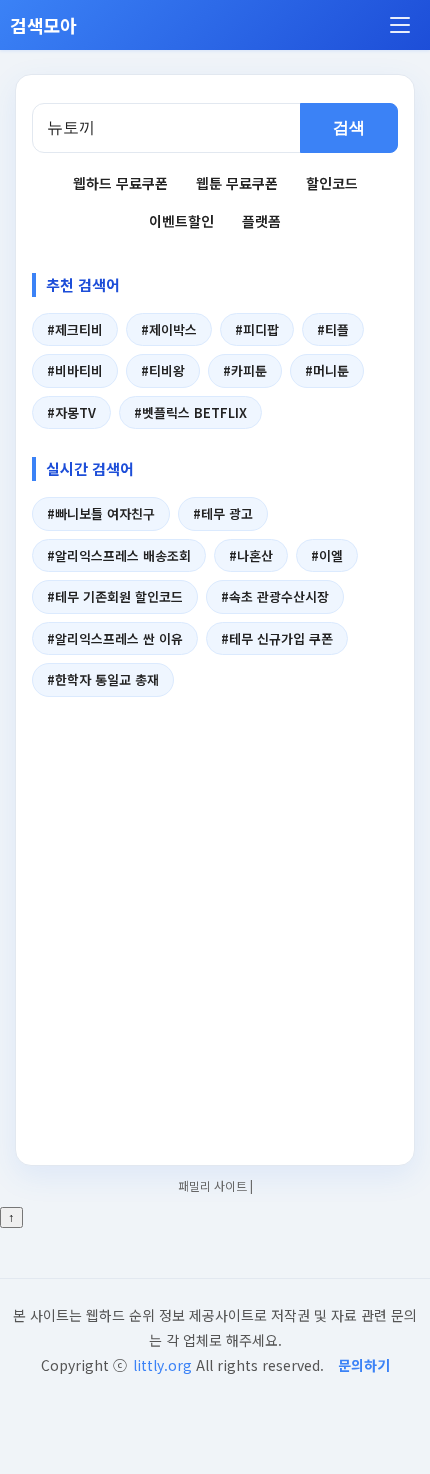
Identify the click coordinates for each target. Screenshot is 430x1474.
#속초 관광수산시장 (275, 596)
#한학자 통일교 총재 (103, 679)
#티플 (333, 329)
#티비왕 (163, 370)
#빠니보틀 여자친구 (101, 513)
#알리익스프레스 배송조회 (119, 555)
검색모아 (43, 25)
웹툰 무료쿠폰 (237, 183)
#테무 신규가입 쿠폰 (277, 638)
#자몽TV (71, 412)
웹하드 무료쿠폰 (120, 183)
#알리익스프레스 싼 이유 (115, 638)
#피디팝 (257, 329)
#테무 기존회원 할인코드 (115, 596)
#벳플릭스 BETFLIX (190, 412)
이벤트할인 (181, 221)
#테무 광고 (223, 513)
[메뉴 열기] (400, 25)
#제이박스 (169, 329)
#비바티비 (75, 370)
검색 (349, 127)
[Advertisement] (215, 919)
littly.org (162, 1365)
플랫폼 (261, 221)
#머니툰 (327, 370)
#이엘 (327, 555)
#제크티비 (75, 329)
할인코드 (332, 183)
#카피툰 (245, 370)
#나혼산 (251, 555)
